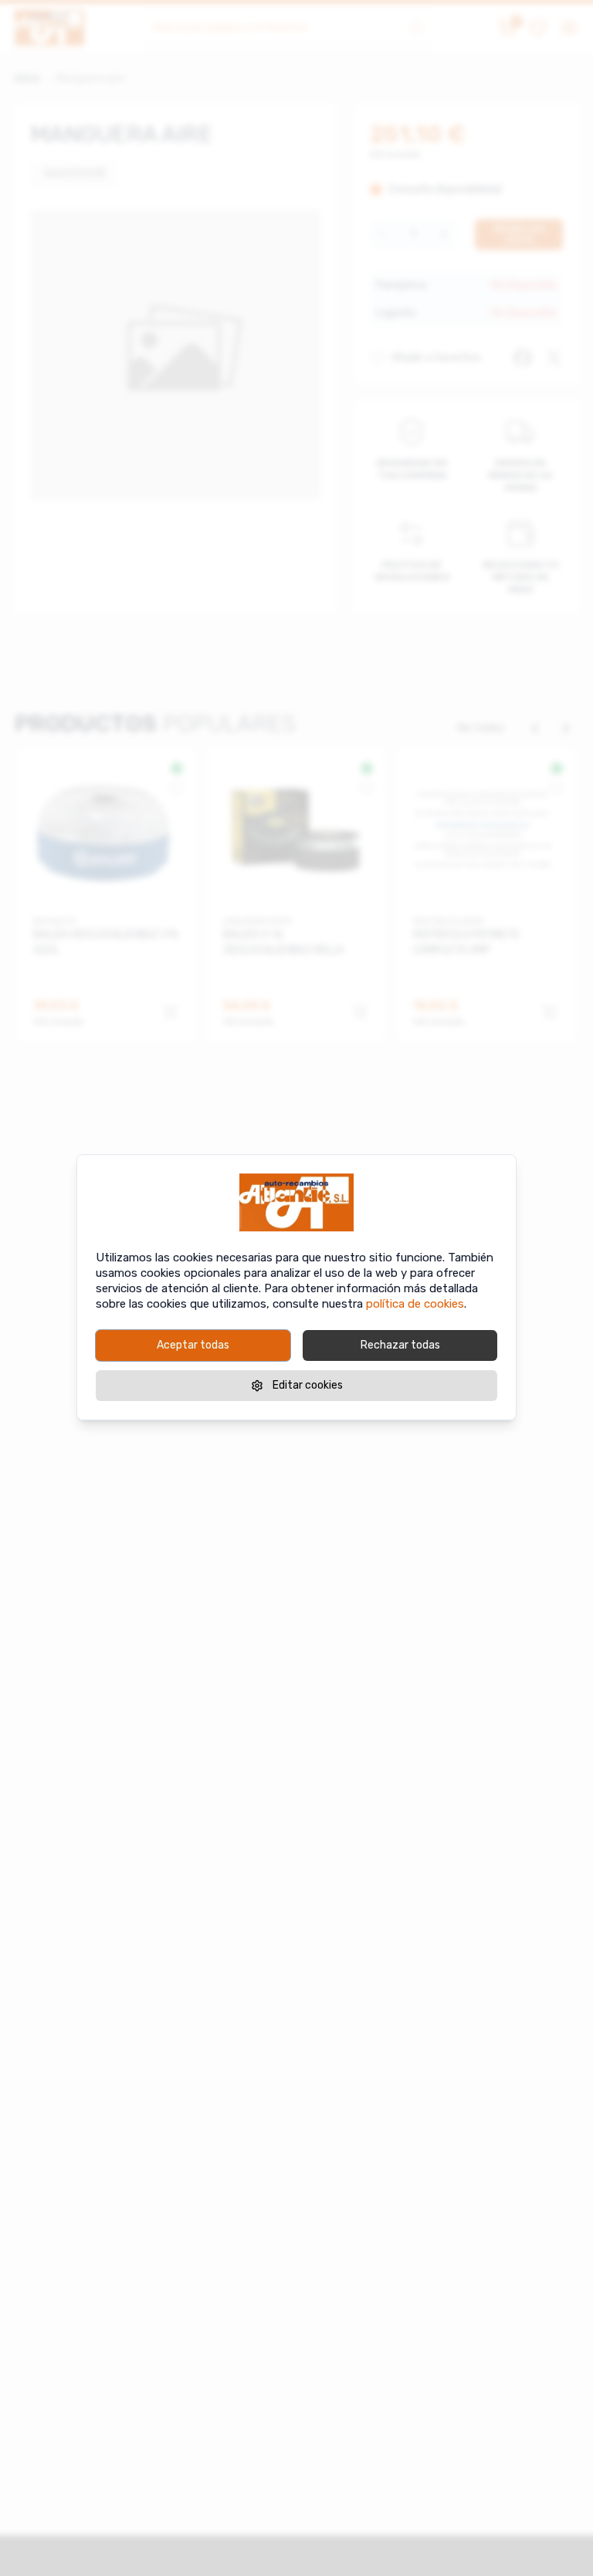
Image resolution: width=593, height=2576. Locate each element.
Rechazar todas (400, 1345)
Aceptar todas (193, 1345)
